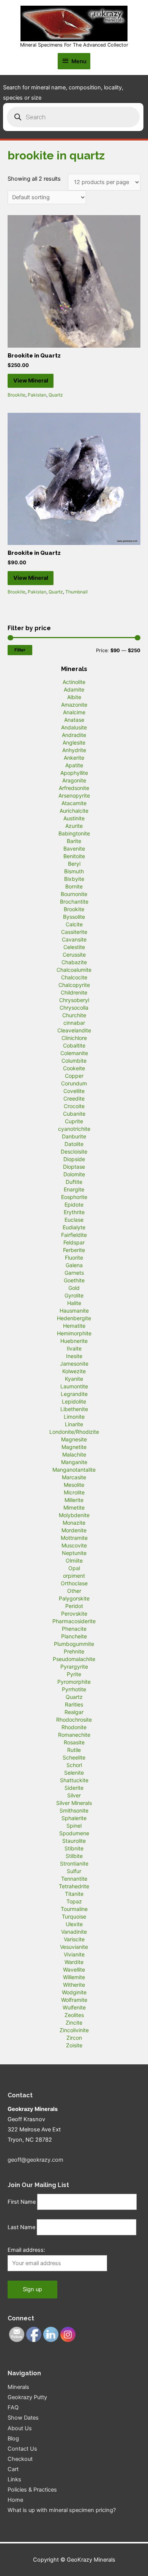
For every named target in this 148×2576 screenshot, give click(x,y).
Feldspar (74, 1242)
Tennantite (74, 1879)
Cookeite (74, 1068)
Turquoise (74, 1916)
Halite (74, 1303)
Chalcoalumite (74, 970)
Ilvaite (74, 1348)
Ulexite (74, 1924)
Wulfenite (74, 2007)
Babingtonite (74, 833)
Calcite (74, 924)
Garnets (74, 1273)
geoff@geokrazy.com (35, 2160)
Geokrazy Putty (27, 2397)
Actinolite (74, 682)
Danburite (74, 1136)
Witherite (74, 1985)
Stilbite (74, 1856)
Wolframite (74, 2000)
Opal (74, 1568)
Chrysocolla (74, 1008)
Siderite (74, 1788)
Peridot (74, 1606)
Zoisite (74, 2045)
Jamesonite (74, 1364)
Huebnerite (74, 1341)
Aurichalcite (74, 811)
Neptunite (74, 1553)
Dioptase (74, 1167)
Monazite (74, 1523)
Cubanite (74, 1114)
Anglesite (74, 742)
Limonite (74, 1417)
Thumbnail (76, 592)
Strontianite (74, 1863)
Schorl (74, 1765)
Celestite (74, 947)
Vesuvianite (74, 1947)
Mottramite (74, 1538)
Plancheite (74, 1636)
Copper (74, 1076)
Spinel (74, 1826)
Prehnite (74, 1651)
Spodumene (74, 1833)
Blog (13, 2439)
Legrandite (74, 1394)
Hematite (74, 1326)
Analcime (74, 712)
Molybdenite (74, 1515)
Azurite (74, 826)
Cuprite (74, 1121)
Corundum (74, 1083)
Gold (74, 1288)
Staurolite (74, 1841)
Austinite (74, 818)
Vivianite (74, 1954)
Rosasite (74, 1742)
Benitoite (74, 856)
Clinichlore (74, 1038)
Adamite (74, 689)
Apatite (74, 765)
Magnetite (74, 1447)
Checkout (20, 2459)
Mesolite (74, 1485)
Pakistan (37, 395)
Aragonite (74, 780)
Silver (74, 1795)
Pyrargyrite (74, 1667)
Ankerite (74, 758)
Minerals (18, 2387)
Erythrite (74, 1212)
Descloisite (74, 1151)
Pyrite (74, 1674)
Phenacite (74, 1629)
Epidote (74, 1204)
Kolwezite (74, 1371)
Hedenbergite (74, 1318)
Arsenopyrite (74, 795)
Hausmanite (74, 1311)
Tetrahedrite (74, 1886)
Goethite (74, 1280)
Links (14, 2479)
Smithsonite (74, 1810)
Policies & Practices (32, 2490)
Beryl (74, 864)
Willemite (74, 1977)
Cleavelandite (74, 1030)
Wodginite (74, 1992)
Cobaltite (74, 1045)
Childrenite (74, 992)
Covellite (74, 1091)
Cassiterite (74, 932)
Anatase (74, 720)
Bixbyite (74, 879)
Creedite (74, 1098)
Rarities (74, 1704)
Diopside (74, 1159)
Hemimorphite (74, 1333)
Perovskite (74, 1614)
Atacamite (74, 803)
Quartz (56, 395)
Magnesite (74, 1439)
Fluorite (74, 1258)
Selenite (74, 1773)
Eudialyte (74, 1227)
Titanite (74, 1894)
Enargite (74, 1189)
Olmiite (74, 1560)
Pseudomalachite (74, 1659)
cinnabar (74, 1023)
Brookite (17, 395)
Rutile (74, 1750)
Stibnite (74, 1848)
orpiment (74, 1576)
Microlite (74, 1492)
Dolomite (74, 1174)
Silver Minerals (74, 1803)
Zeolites (74, 2015)
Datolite (74, 1144)
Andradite (74, 735)
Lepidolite (74, 1401)
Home (15, 2500)
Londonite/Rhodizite (74, 1432)
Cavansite (74, 939)
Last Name (21, 2227)
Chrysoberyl (74, 1000)
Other (74, 1591)
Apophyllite (74, 773)
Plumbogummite (74, 1644)
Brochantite (74, 902)
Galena (74, 1265)
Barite (74, 841)
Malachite (74, 1454)
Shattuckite (74, 1780)
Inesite (74, 1356)
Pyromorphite (74, 1682)
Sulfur (74, 1871)
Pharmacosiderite (74, 1621)
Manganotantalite (74, 1470)
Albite (74, 697)
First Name (22, 2202)
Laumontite (74, 1386)
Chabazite (74, 962)
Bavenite (74, 849)
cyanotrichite (74, 1129)
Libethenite (74, 1409)
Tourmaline (74, 1909)
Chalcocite (74, 977)
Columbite (74, 1061)
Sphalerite (74, 1818)
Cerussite (74, 955)
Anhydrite (74, 750)
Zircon (74, 2038)
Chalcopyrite (74, 985)
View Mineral (31, 381)
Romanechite (74, 1735)
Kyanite (74, 1379)
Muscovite (74, 1545)
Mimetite (74, 1507)
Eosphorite (74, 1197)
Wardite (74, 1962)
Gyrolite (74, 1295)
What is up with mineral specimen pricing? (62, 2510)
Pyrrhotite (74, 1689)
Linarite (74, 1424)
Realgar (74, 1712)
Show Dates (23, 2418)
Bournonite (74, 894)
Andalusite (74, 727)
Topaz (74, 1901)
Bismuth (74, 871)
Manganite (74, 1462)
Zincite (74, 2023)
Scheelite (74, 1757)
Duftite (74, 1182)
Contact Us (22, 2449)
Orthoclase (74, 1583)
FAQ (13, 2407)
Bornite (74, 886)
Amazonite (74, 705)
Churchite (74, 1015)
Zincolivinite (74, 2030)
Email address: (26, 2250)
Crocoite (74, 1106)
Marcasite (74, 1477)
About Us (20, 2428)
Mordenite (74, 1530)
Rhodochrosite (74, 1720)
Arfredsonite (74, 788)
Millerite (74, 1500)
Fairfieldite (74, 1235)
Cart (13, 2469)
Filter (20, 650)
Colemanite (74, 1053)
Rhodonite (74, 1727)
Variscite (74, 1939)
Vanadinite (74, 1932)
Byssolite (74, 917)
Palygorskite (74, 1598)
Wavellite (74, 1969)
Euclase (74, 1220)
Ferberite (74, 1250)
